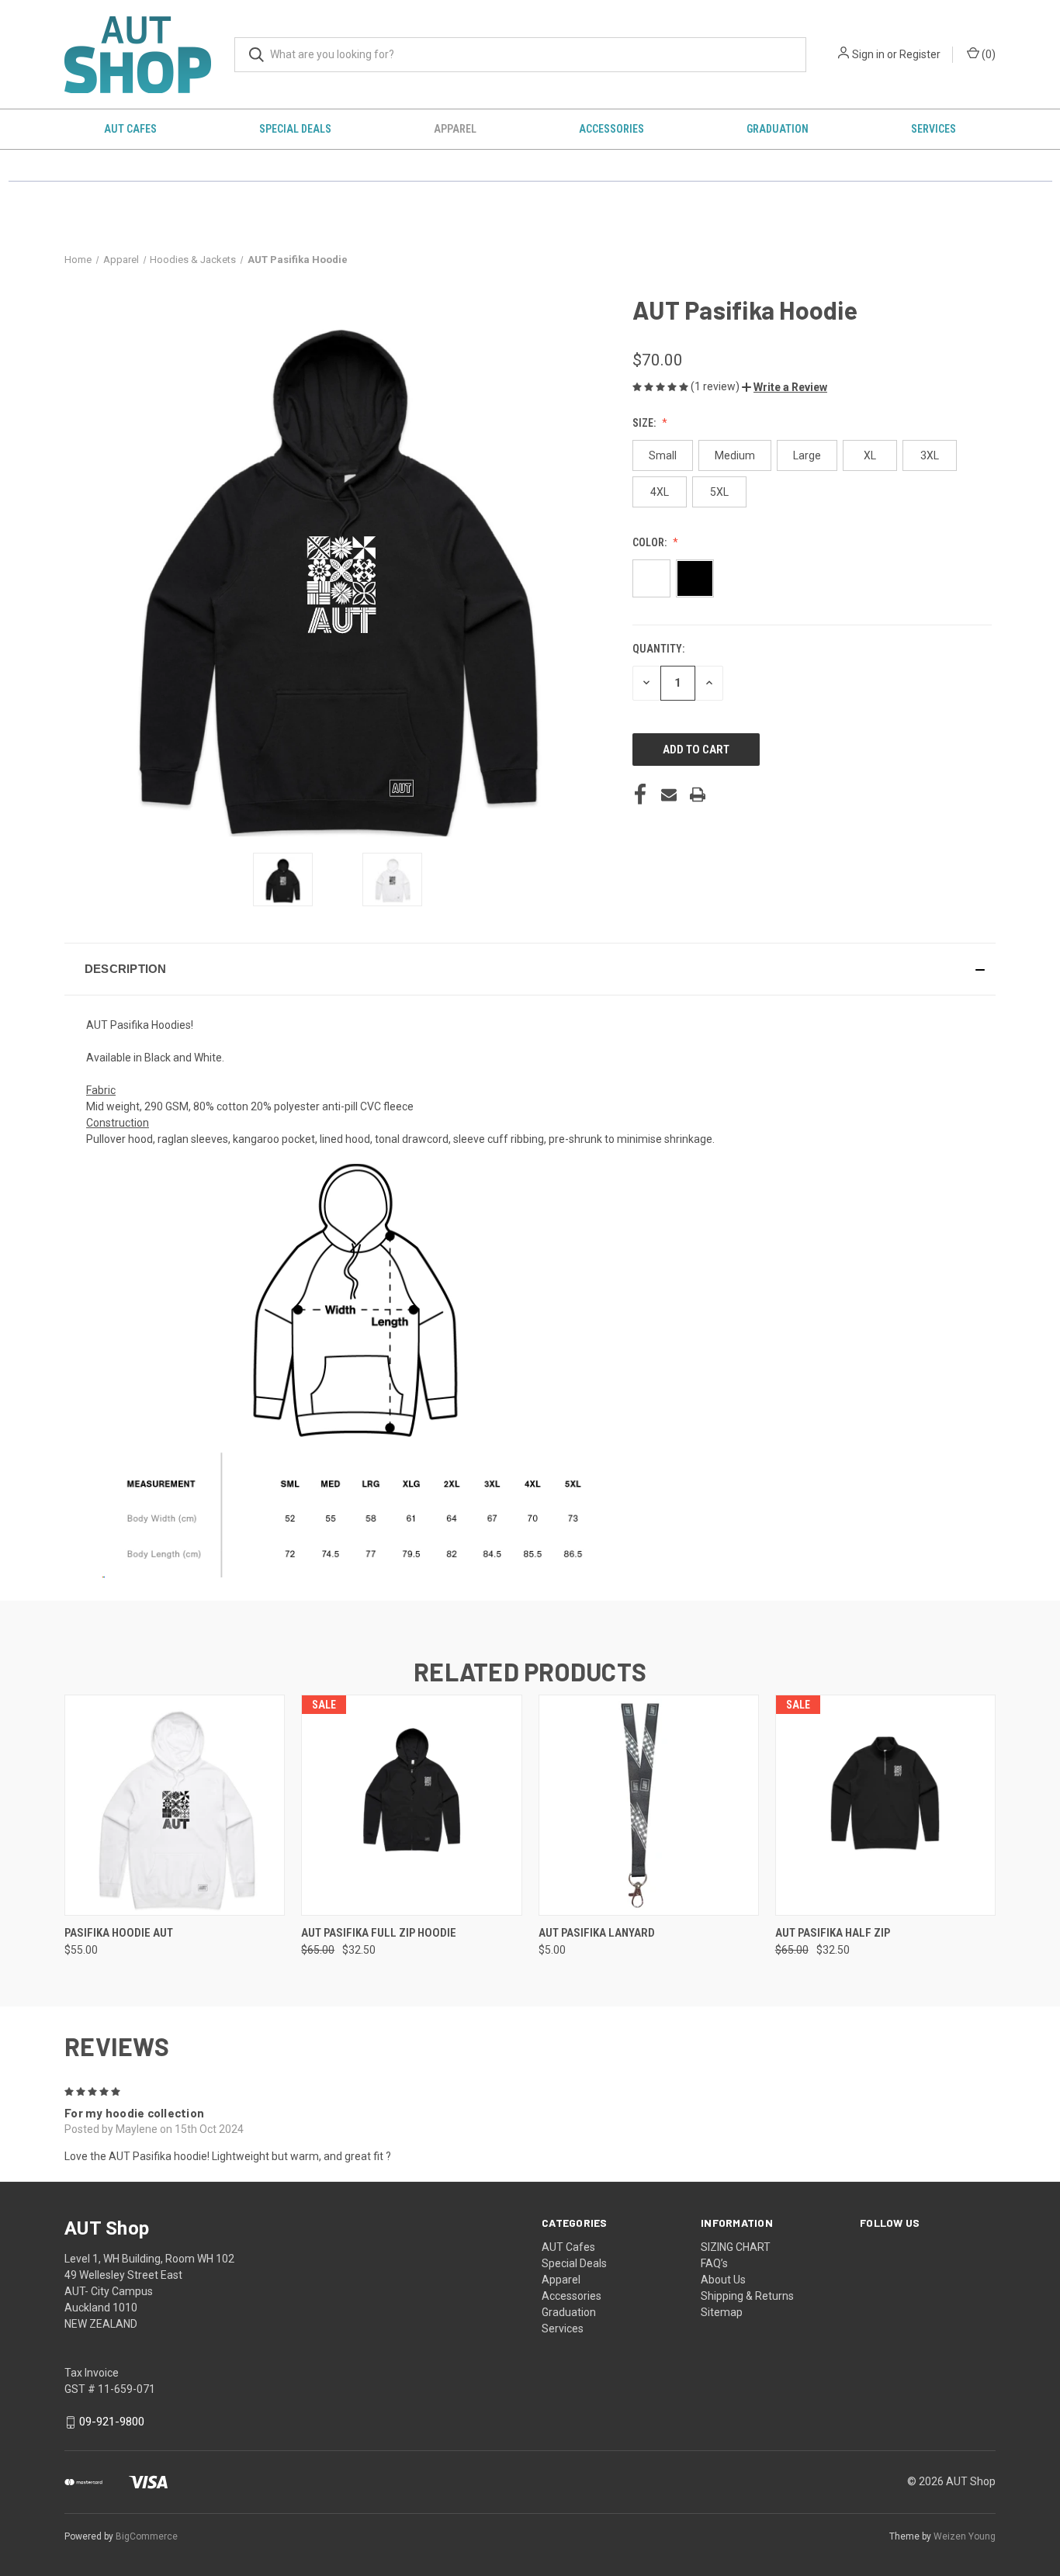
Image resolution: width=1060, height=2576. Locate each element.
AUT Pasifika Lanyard (597, 1933)
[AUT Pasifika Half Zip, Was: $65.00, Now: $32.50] (885, 1805)
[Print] (698, 795)
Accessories (611, 129)
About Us (723, 2280)
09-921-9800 (112, 2422)
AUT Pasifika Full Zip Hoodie (379, 1933)
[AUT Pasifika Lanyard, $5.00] (649, 1805)
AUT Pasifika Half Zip (833, 1933)
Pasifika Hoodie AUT (119, 1933)
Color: (651, 542)
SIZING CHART (736, 2247)
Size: (645, 423)
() (987, 54)
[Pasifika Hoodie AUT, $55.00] (175, 1805)
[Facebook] (640, 795)
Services (934, 129)
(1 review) (716, 386)
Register (920, 54)
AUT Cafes (130, 129)
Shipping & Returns (747, 2296)
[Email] (669, 795)
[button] (785, 387)
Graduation (778, 129)
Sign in (868, 54)
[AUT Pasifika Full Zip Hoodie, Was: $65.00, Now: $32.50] (411, 1805)
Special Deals (295, 129)
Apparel (455, 129)
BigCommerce (147, 2536)
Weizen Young (965, 2536)
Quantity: (658, 649)
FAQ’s (714, 2263)
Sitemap (722, 2312)
